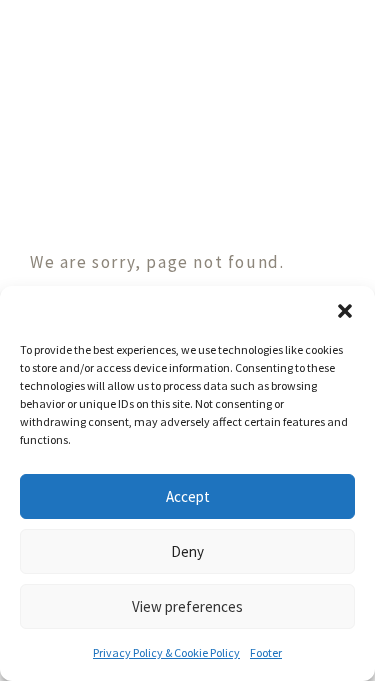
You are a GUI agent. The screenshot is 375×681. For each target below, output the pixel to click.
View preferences (187, 606)
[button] (345, 311)
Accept (188, 496)
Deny (187, 551)
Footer (266, 652)
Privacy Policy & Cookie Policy (166, 652)
